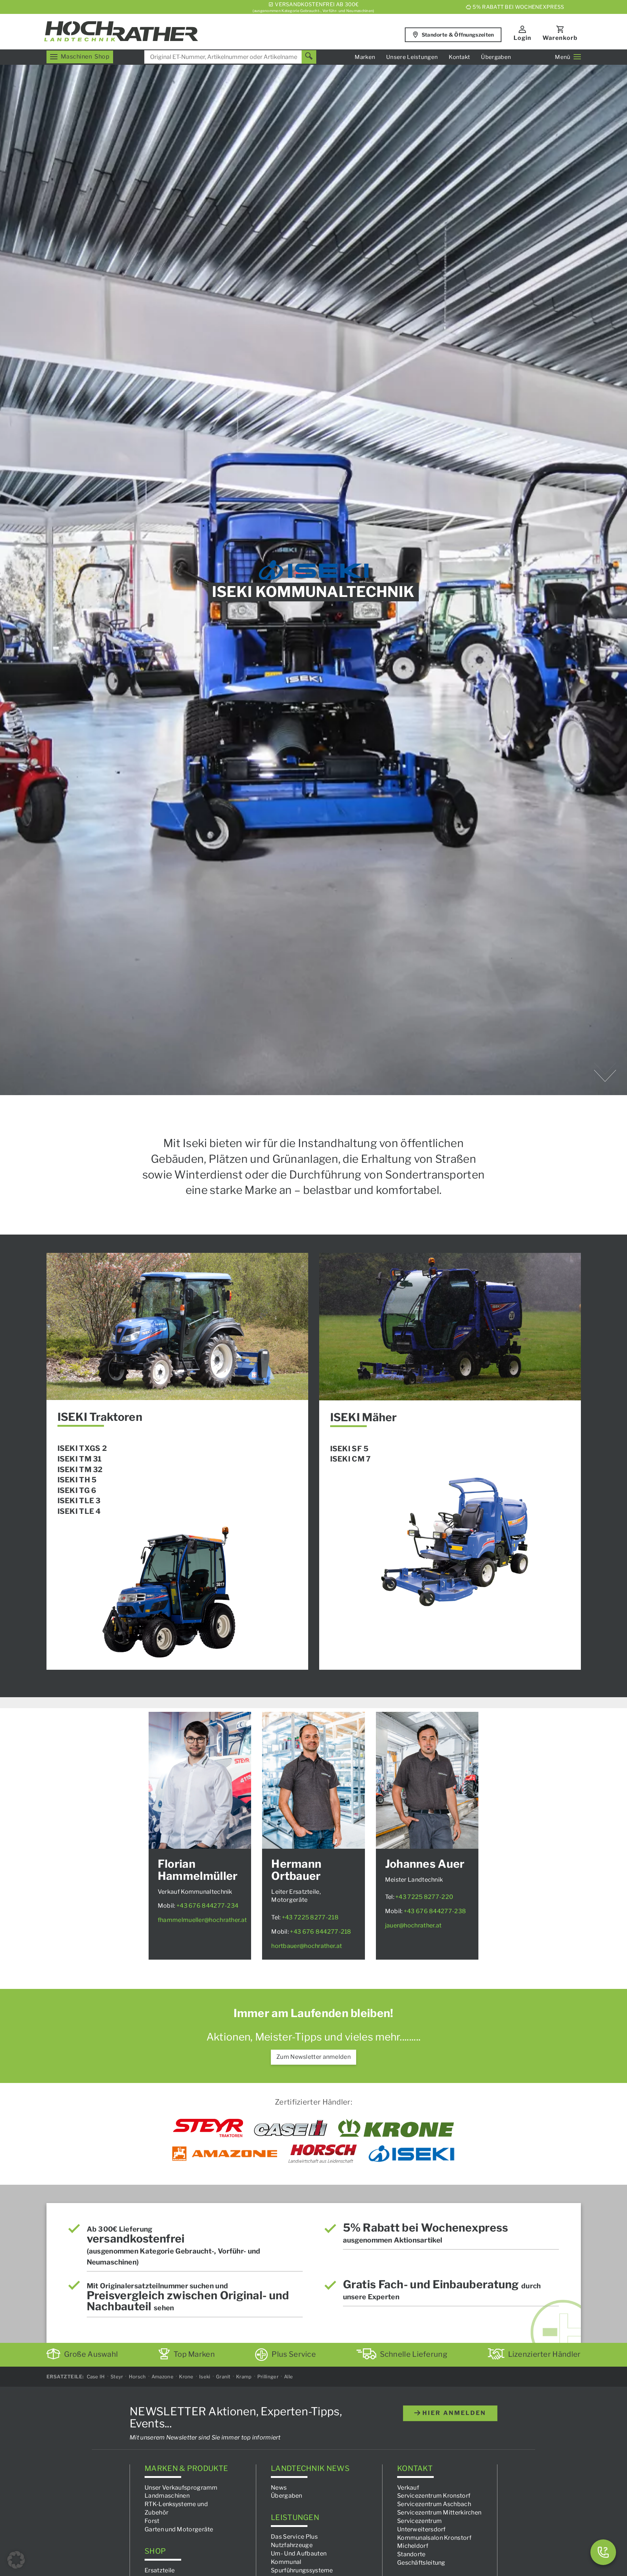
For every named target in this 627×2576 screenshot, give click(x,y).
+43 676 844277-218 (320, 1932)
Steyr (117, 2377)
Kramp (244, 2377)
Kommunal (286, 2562)
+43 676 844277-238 (435, 1911)
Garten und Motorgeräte (179, 2529)
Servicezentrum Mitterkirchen (439, 2512)
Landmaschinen (167, 2496)
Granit (223, 2377)
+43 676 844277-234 (207, 1906)
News (279, 2487)
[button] (16, 2560)
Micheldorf (413, 2546)
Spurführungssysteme (302, 2570)
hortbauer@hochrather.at (307, 1946)
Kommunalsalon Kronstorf (434, 2537)
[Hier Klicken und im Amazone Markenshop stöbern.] (225, 2154)
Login (522, 38)
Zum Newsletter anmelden (313, 2057)
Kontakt (459, 57)
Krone (186, 2377)
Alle (288, 2377)
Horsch (137, 2377)
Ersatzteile (160, 2570)
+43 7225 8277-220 (424, 1897)
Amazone (163, 2377)
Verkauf (408, 2487)
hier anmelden (453, 2413)
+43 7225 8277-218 (310, 1917)
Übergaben (496, 57)
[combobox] (230, 57)
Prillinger (268, 2377)
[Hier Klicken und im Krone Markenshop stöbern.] (396, 2128)
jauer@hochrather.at (413, 1925)
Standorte (411, 2554)
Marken (365, 57)
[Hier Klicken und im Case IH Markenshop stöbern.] (291, 2128)
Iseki (205, 2377)
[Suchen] (309, 57)
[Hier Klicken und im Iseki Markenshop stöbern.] (411, 2154)
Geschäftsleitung (421, 2563)
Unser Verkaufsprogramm (181, 2487)
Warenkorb (560, 38)
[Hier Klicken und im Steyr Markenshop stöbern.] (208, 2128)
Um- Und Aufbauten (299, 2553)
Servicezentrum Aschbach (434, 2504)
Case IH (96, 2377)
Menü (563, 57)
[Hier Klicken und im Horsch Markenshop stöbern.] (323, 2154)
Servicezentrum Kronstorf (434, 2496)
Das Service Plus (294, 2537)
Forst (152, 2521)
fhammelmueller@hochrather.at (202, 1920)
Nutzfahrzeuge (292, 2545)
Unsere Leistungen (412, 57)
